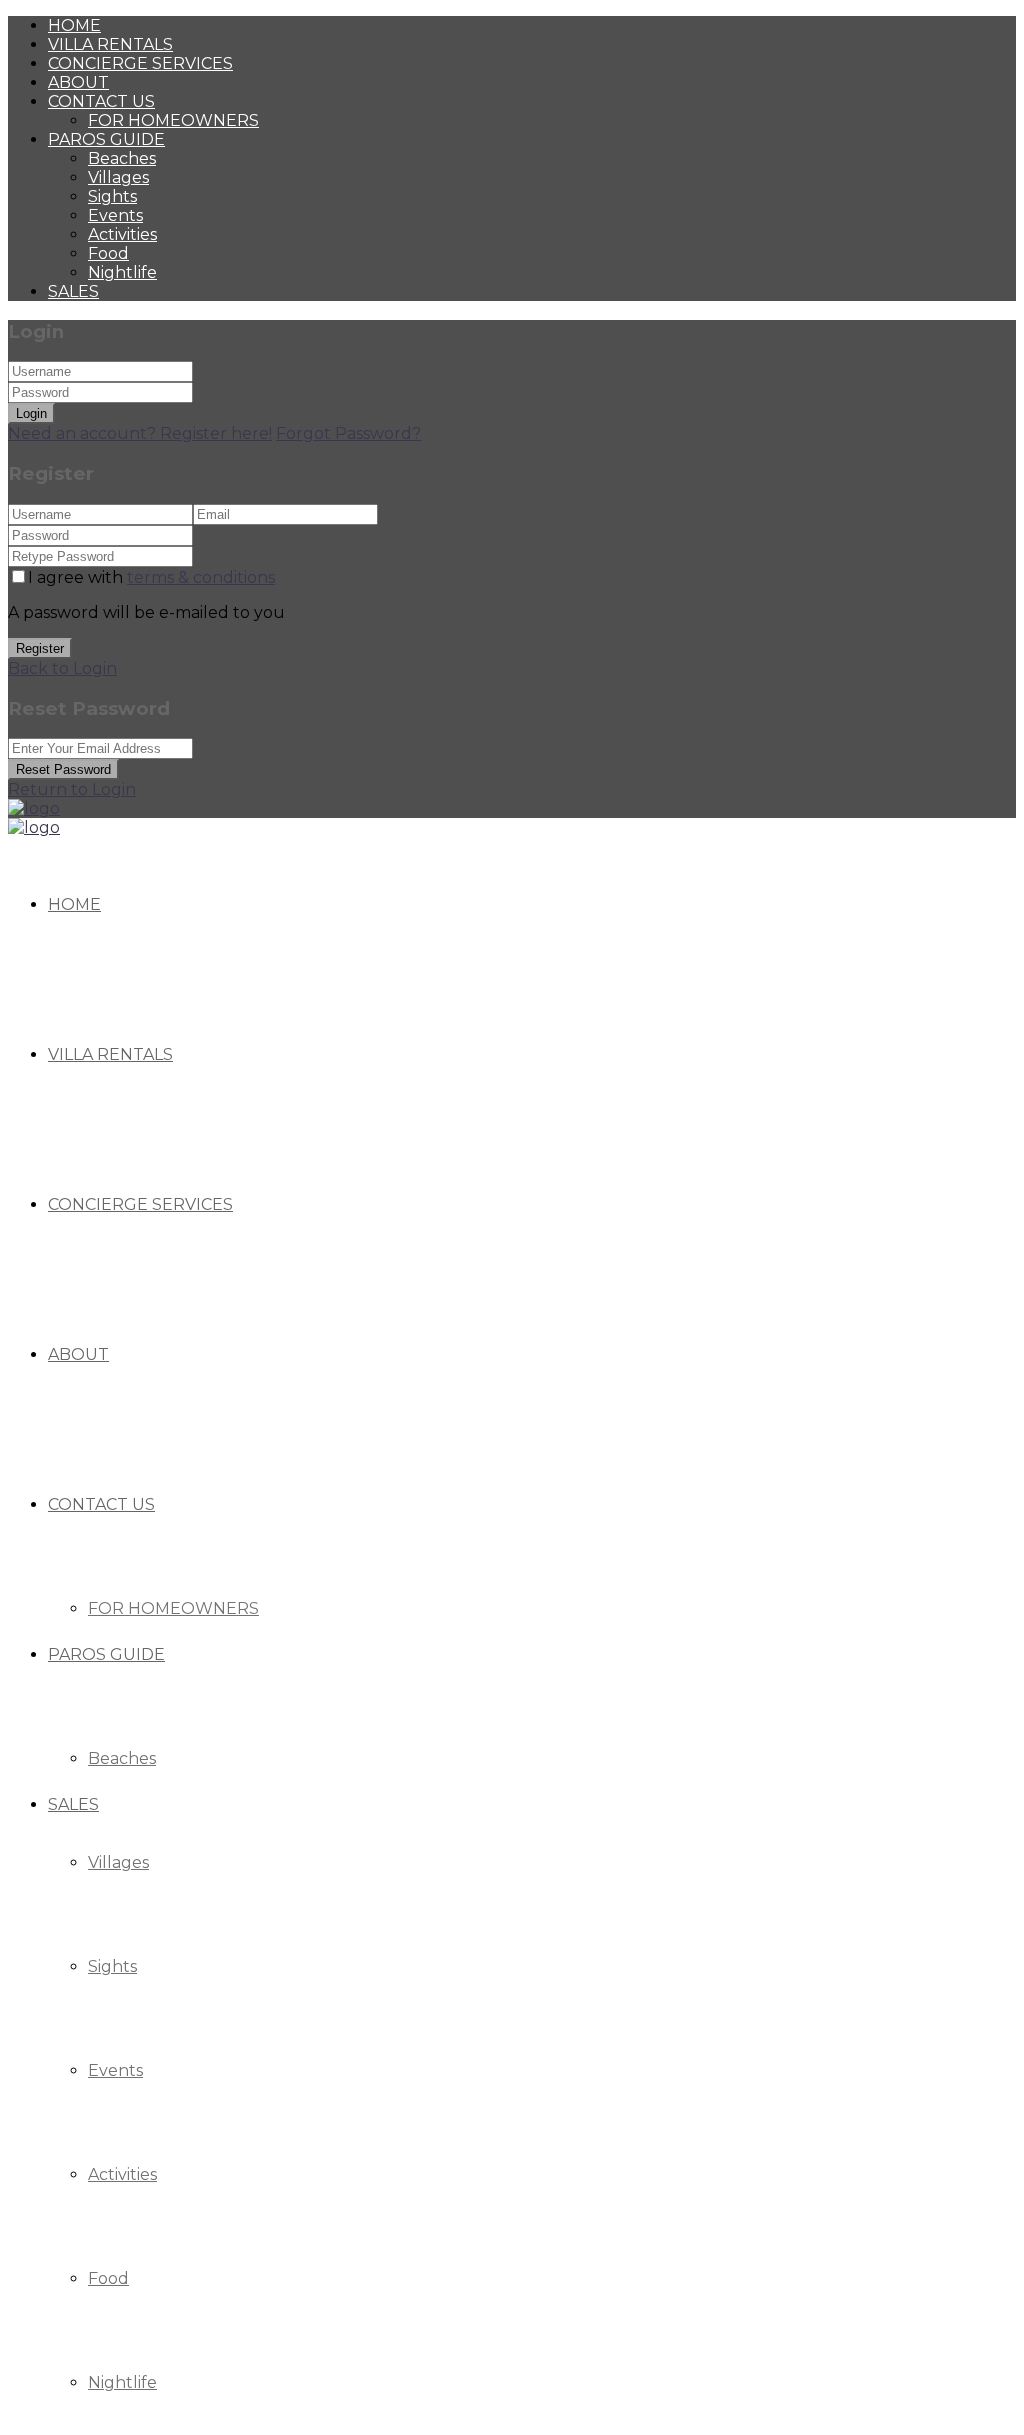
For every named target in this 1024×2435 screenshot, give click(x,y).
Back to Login (62, 668)
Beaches (122, 158)
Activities (122, 234)
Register (40, 648)
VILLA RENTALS (110, 44)
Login (31, 413)
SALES (73, 291)
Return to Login (72, 789)
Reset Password (63, 769)
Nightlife (122, 272)
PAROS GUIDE (106, 139)
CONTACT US (101, 101)
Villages (118, 177)
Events (115, 215)
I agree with (151, 577)
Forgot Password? (348, 433)
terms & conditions (201, 577)
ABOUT (78, 82)
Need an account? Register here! (140, 433)
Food (108, 253)
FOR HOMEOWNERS (173, 120)
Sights (112, 196)
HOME (74, 25)
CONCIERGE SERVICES (140, 63)
